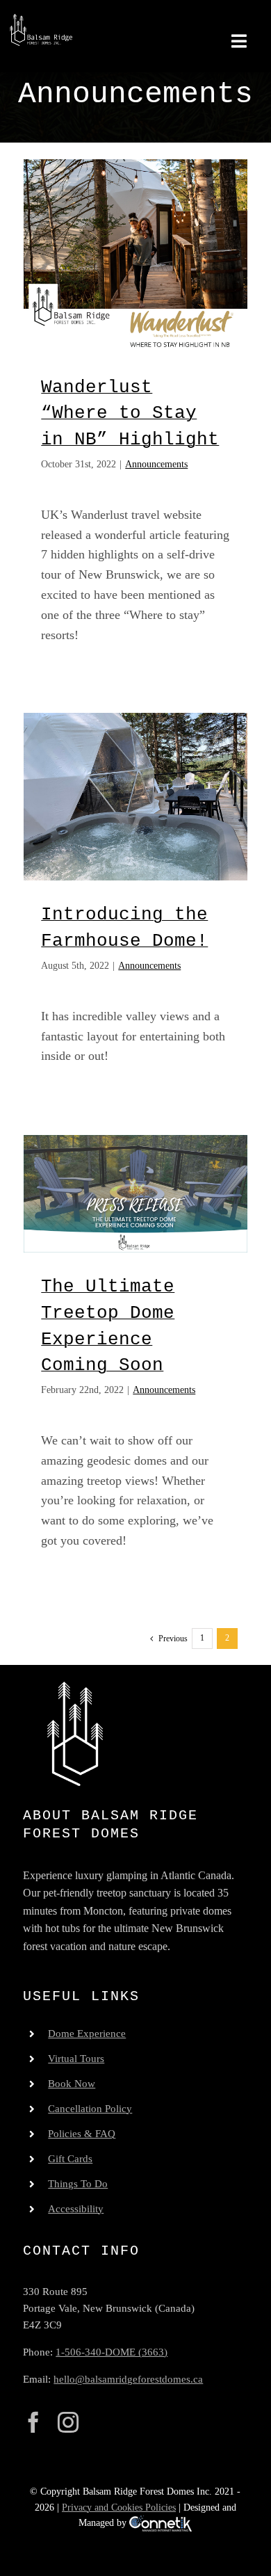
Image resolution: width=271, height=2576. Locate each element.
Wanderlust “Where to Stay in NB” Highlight (130, 413)
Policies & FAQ (82, 2134)
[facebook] (33, 2422)
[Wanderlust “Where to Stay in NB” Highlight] (135, 256)
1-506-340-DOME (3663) (112, 2352)
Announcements (156, 464)
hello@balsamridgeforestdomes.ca (128, 2379)
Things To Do (78, 2184)
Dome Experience (87, 2034)
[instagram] (68, 2422)
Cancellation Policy (90, 2109)
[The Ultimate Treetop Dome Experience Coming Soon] (135, 1194)
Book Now (72, 2084)
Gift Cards (70, 2159)
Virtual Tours (76, 2059)
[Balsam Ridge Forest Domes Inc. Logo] (41, 20)
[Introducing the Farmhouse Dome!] (135, 797)
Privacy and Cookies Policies (119, 2507)
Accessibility (76, 2209)
